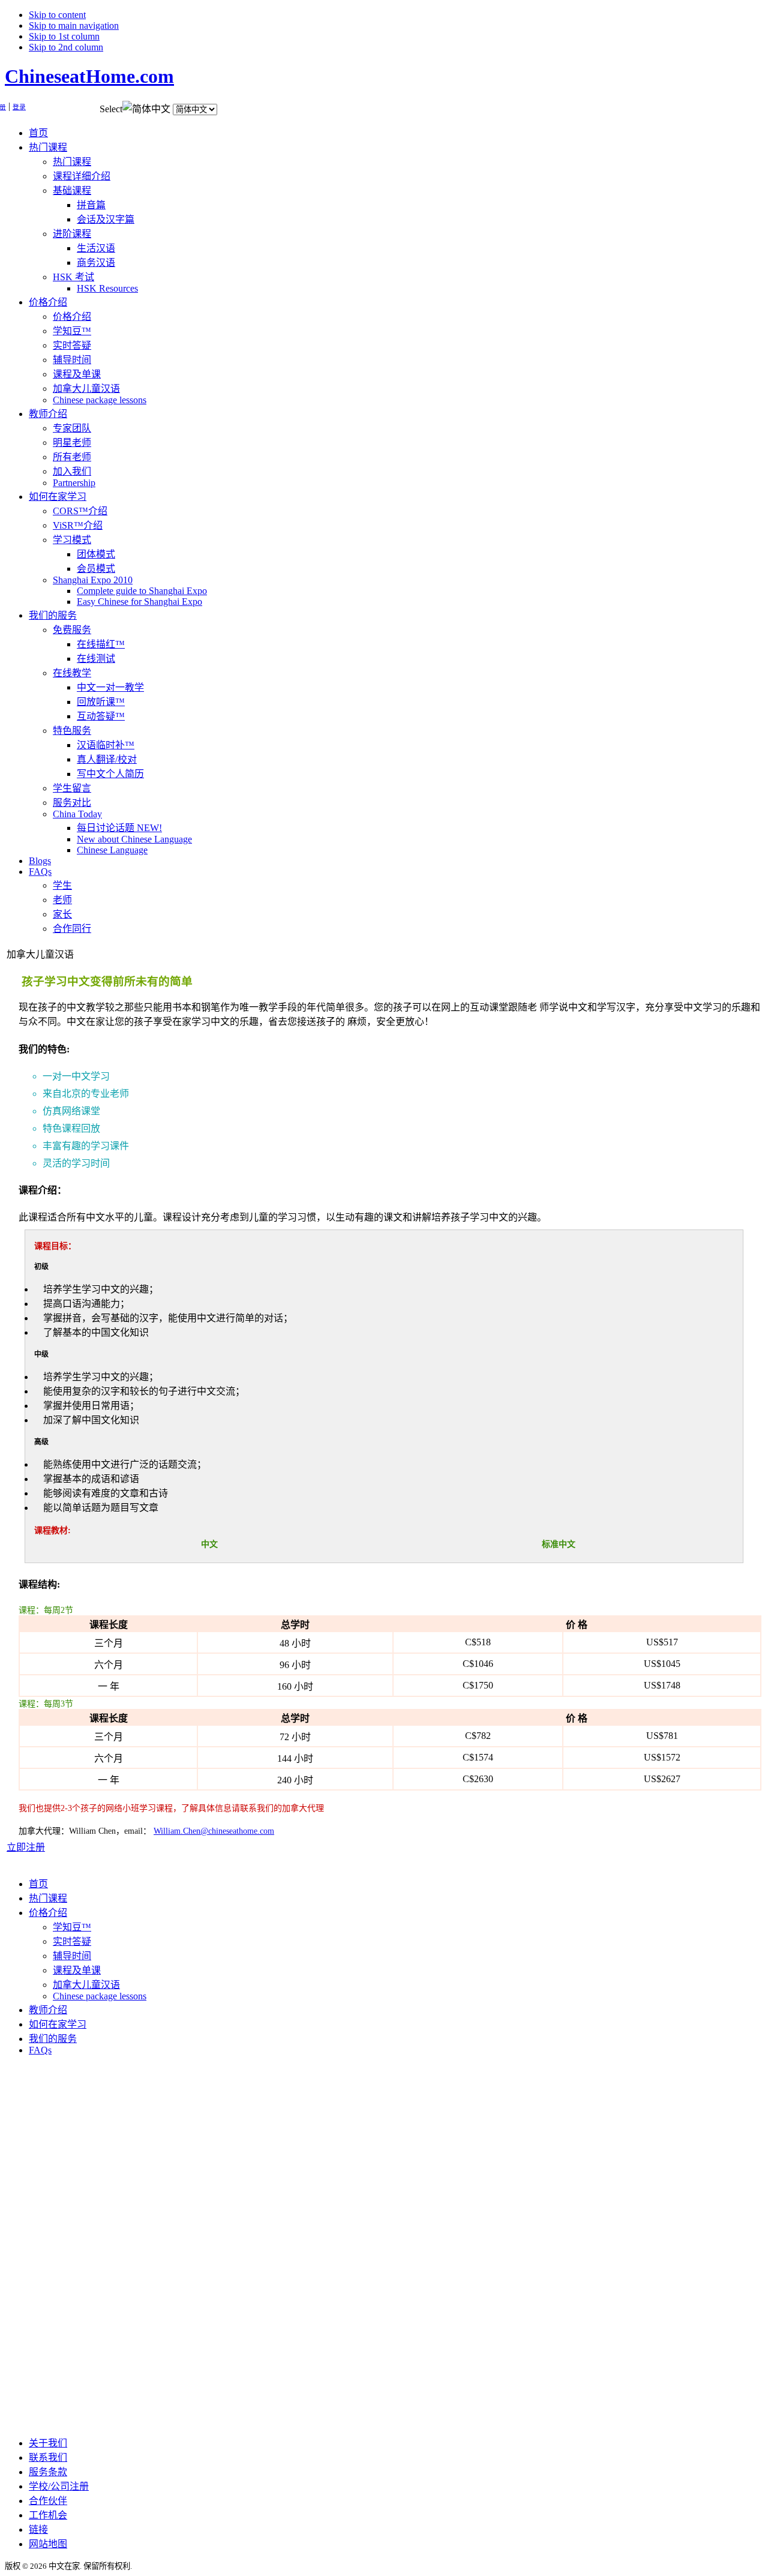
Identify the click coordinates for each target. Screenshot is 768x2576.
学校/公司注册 (59, 2486)
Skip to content (57, 15)
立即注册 (26, 1847)
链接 (38, 2529)
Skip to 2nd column (66, 47)
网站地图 (48, 2544)
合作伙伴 (48, 2501)
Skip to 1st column (64, 36)
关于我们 (48, 2443)
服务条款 (48, 2472)
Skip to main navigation (74, 26)
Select (111, 109)
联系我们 (48, 2457)
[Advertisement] (53, 2245)
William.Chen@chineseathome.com (214, 1831)
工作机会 (48, 2515)
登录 (19, 107)
